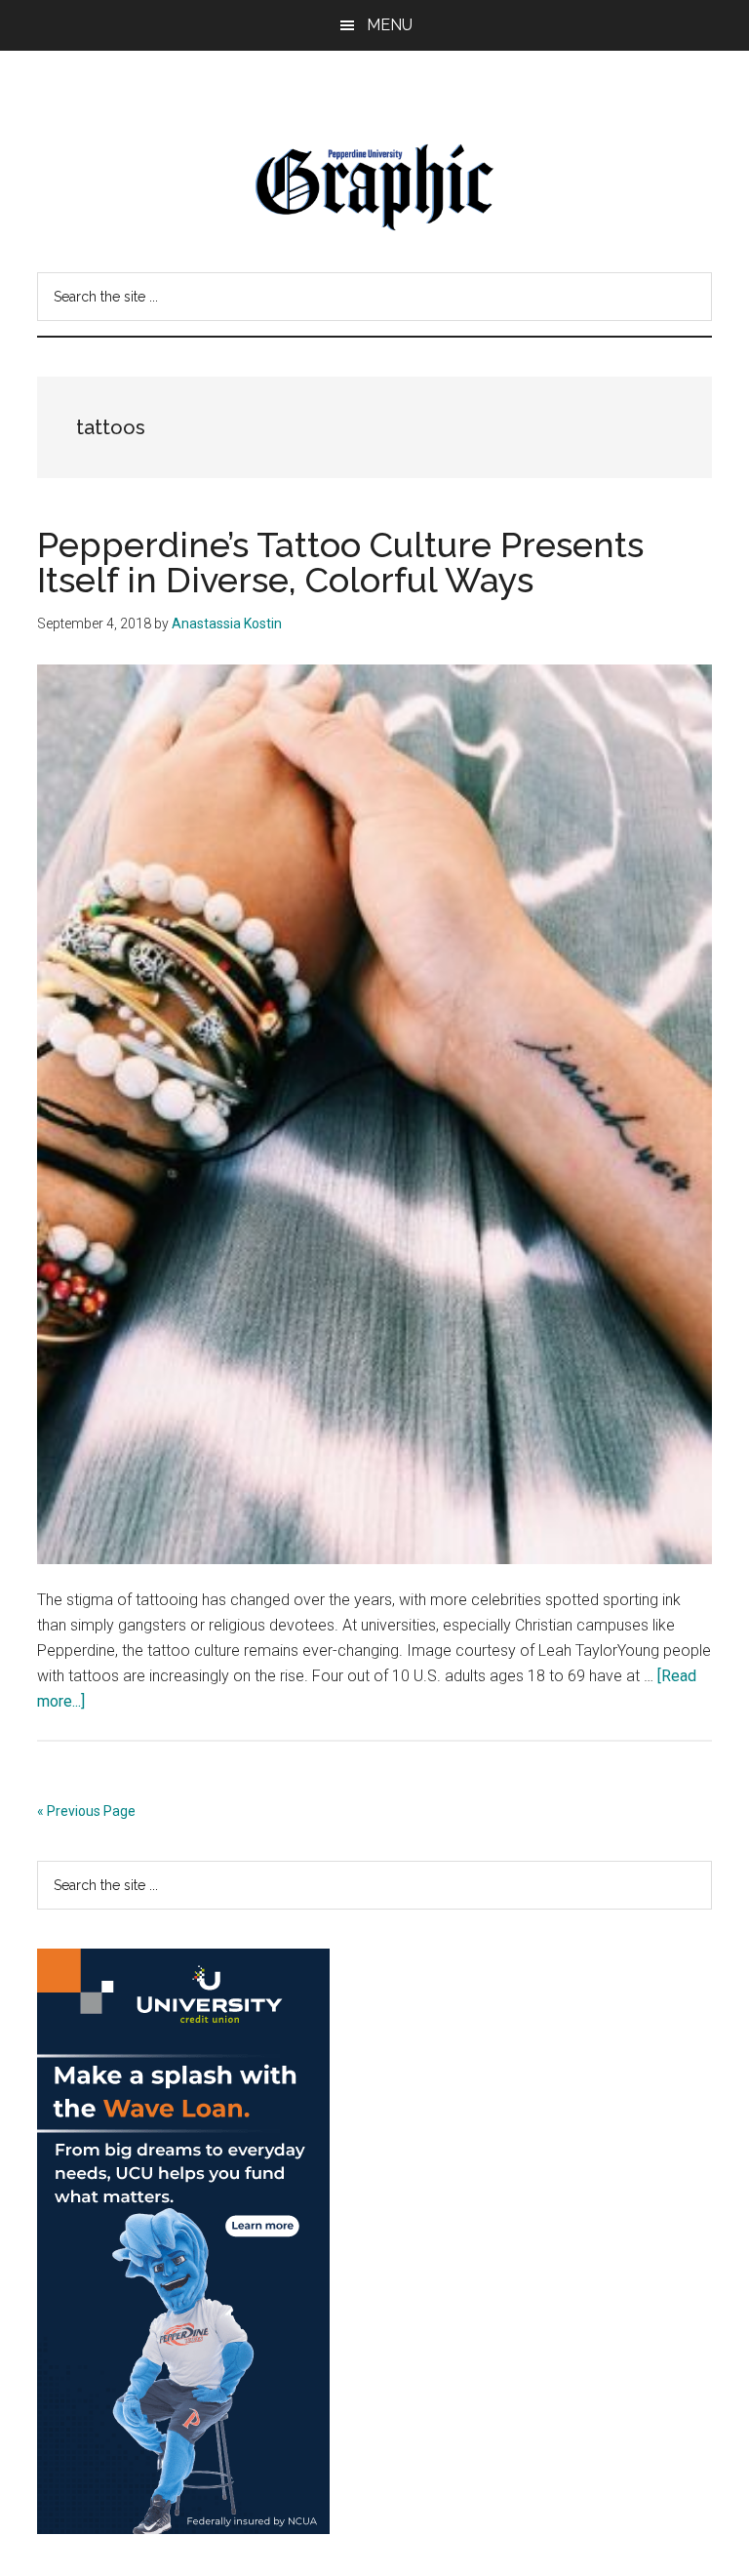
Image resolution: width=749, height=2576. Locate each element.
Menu (390, 25)
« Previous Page (86, 1811)
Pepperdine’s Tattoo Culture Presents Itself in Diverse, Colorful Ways (340, 562)
